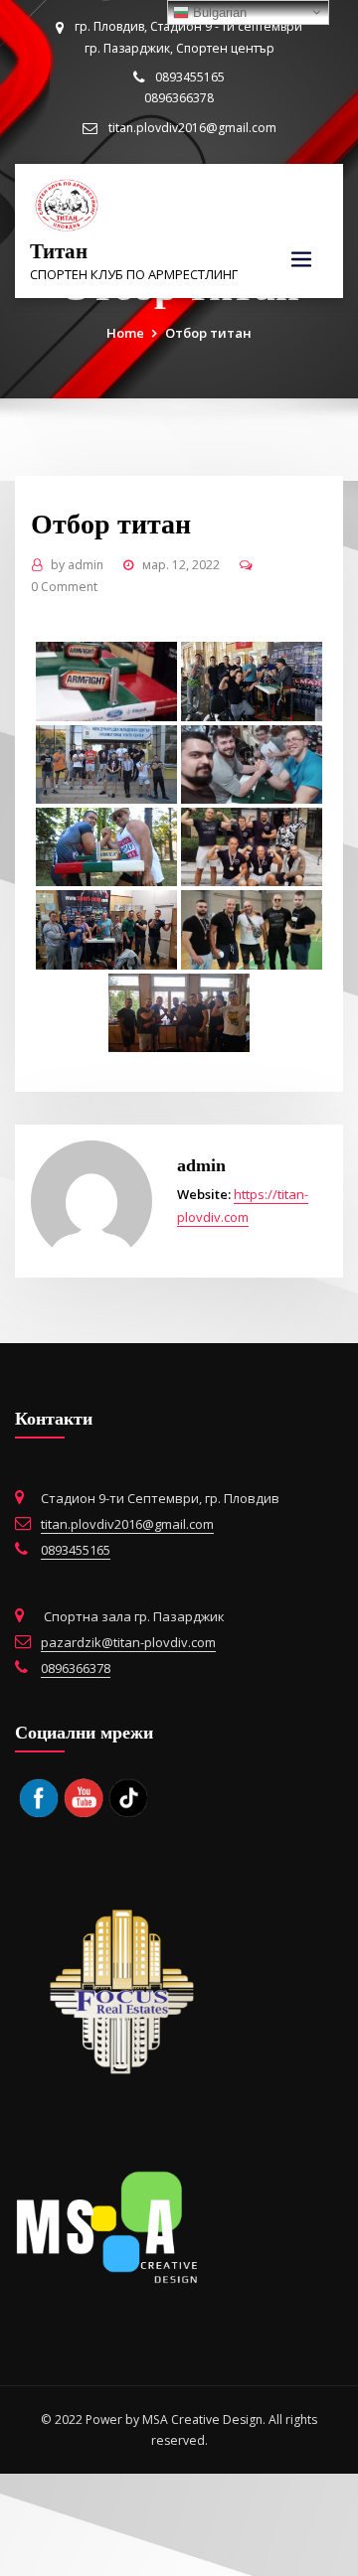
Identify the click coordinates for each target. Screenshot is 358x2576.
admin (77, 565)
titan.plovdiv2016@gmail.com (192, 128)
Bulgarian (218, 12)
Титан (59, 251)
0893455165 (76, 1550)
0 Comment (64, 587)
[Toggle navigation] (301, 260)
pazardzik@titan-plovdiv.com (128, 1642)
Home (125, 333)
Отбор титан (208, 333)
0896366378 (76, 1668)
